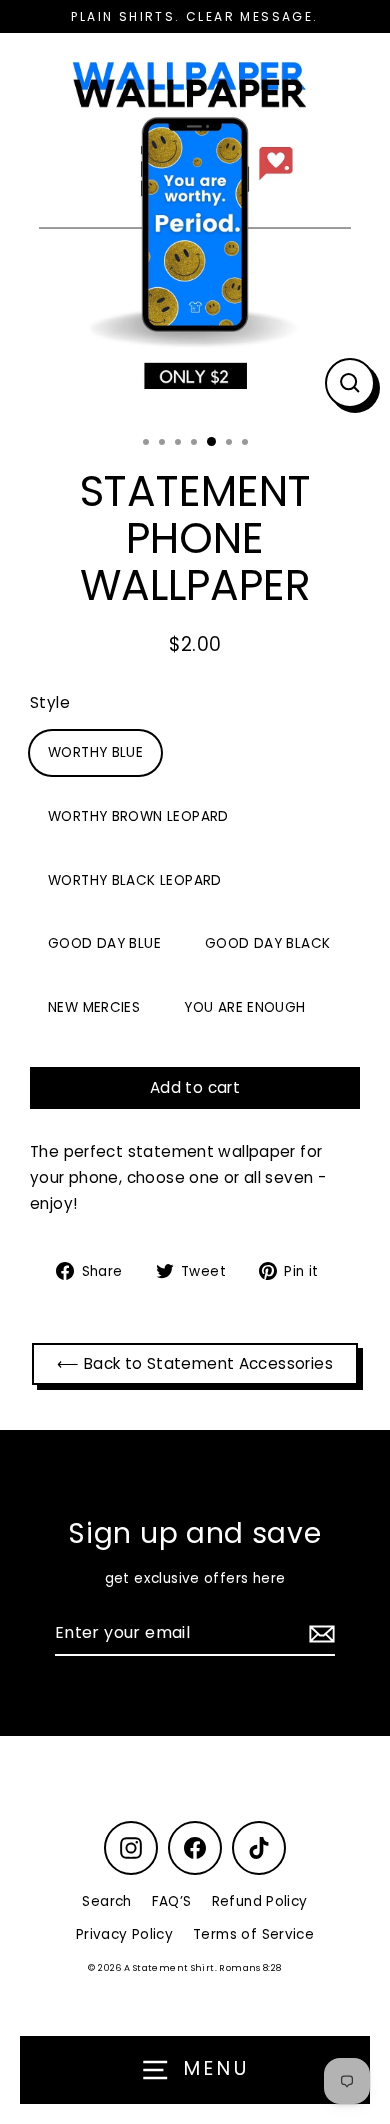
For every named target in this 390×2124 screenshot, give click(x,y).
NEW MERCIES (94, 1007)
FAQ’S (172, 1901)
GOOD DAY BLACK (267, 943)
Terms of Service (253, 1934)
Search (106, 1901)
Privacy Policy (124, 1934)
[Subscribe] (319, 1633)
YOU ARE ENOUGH (244, 1007)
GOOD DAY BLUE (104, 943)
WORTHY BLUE (95, 752)
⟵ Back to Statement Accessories (195, 1363)
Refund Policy (260, 1901)
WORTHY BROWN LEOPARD (138, 816)
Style (50, 702)
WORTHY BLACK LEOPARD (135, 880)
